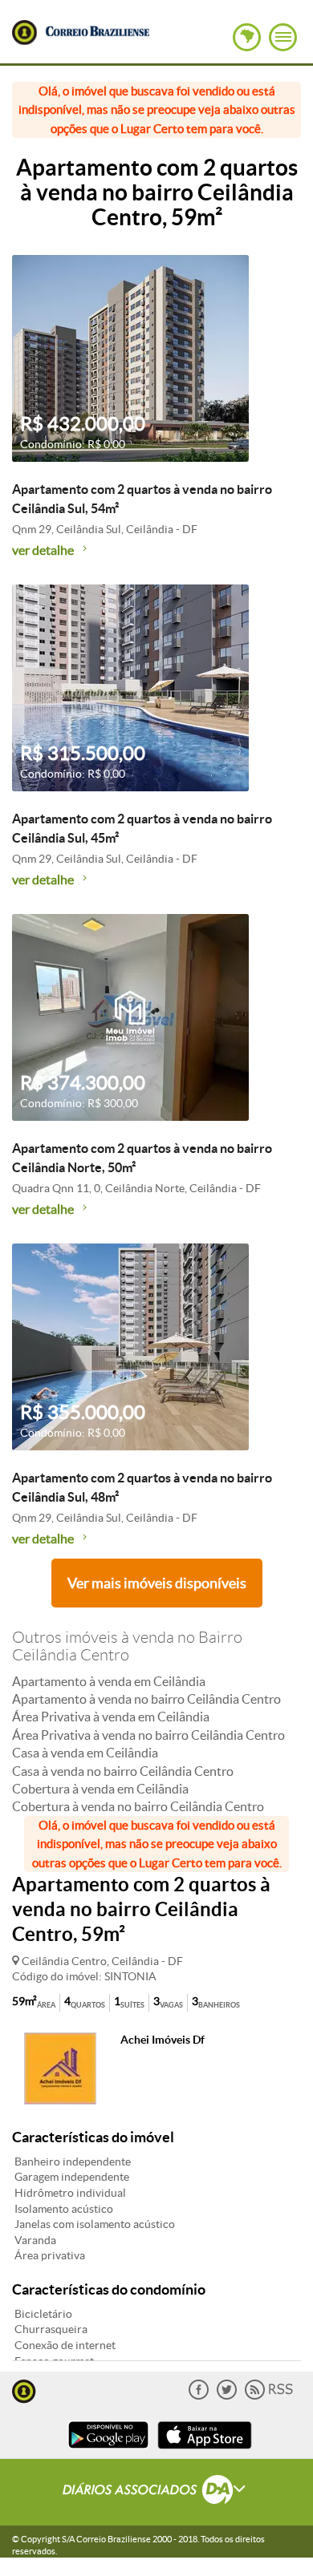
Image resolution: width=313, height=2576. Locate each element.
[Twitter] (227, 2396)
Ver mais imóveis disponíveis (157, 1583)
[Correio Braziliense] (97, 29)
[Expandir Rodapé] (157, 2492)
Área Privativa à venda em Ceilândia (111, 1717)
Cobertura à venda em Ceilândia (100, 1789)
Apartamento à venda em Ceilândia (109, 1681)
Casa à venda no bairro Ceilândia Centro (123, 1771)
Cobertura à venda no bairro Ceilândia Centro (138, 1806)
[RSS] (269, 2396)
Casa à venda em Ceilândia (85, 1753)
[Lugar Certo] (24, 2390)
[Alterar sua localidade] (247, 37)
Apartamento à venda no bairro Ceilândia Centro (146, 1699)
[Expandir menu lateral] (283, 37)
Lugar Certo (24, 32)
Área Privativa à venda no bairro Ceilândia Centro (148, 1735)
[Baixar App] (108, 2451)
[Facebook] (199, 2396)
